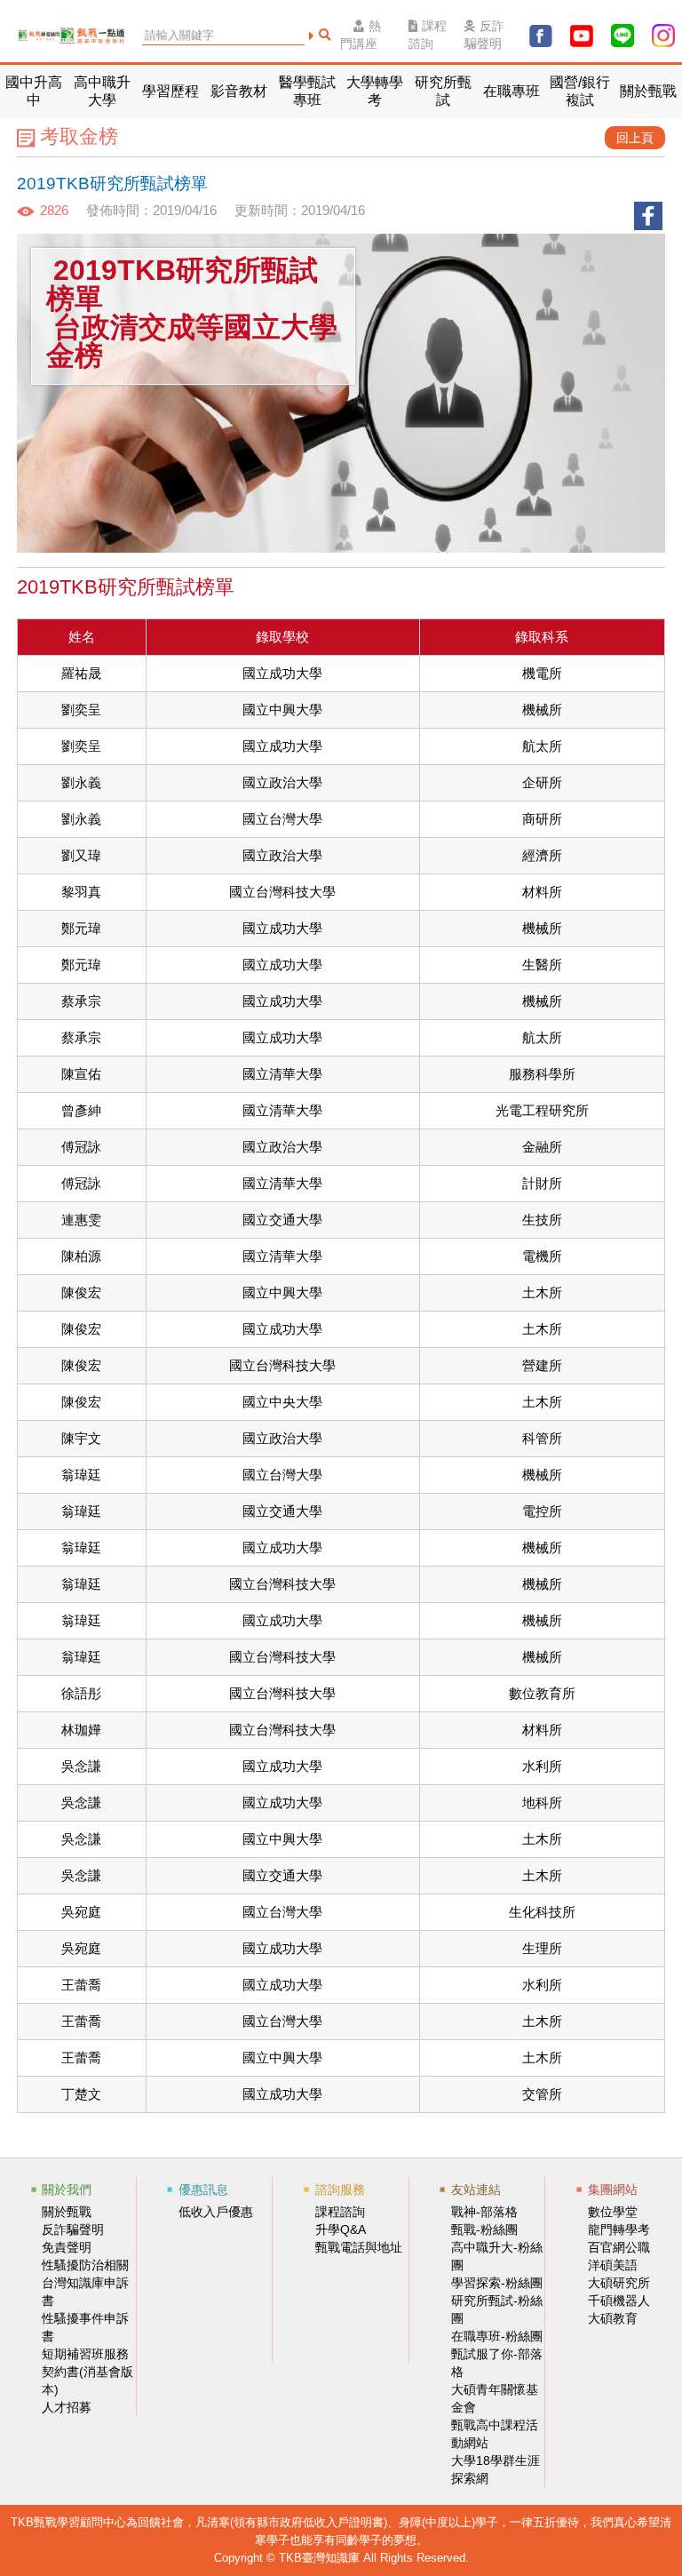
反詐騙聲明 (484, 35)
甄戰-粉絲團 (484, 2229)
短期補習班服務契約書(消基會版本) (87, 2372)
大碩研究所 (619, 2283)
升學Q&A (341, 2229)
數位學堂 (613, 2212)
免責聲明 (67, 2247)
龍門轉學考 (619, 2229)
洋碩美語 (613, 2265)
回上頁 (635, 138)
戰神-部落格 (484, 2212)
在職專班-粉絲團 (497, 2336)
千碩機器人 (619, 2301)
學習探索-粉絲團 (497, 2283)
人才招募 (67, 2407)
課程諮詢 (428, 35)
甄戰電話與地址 (359, 2247)
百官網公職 (619, 2247)
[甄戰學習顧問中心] (39, 36)
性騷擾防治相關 (85, 2265)
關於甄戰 (67, 2212)
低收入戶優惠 (216, 2212)
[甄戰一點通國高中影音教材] (92, 36)
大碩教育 (613, 2318)
